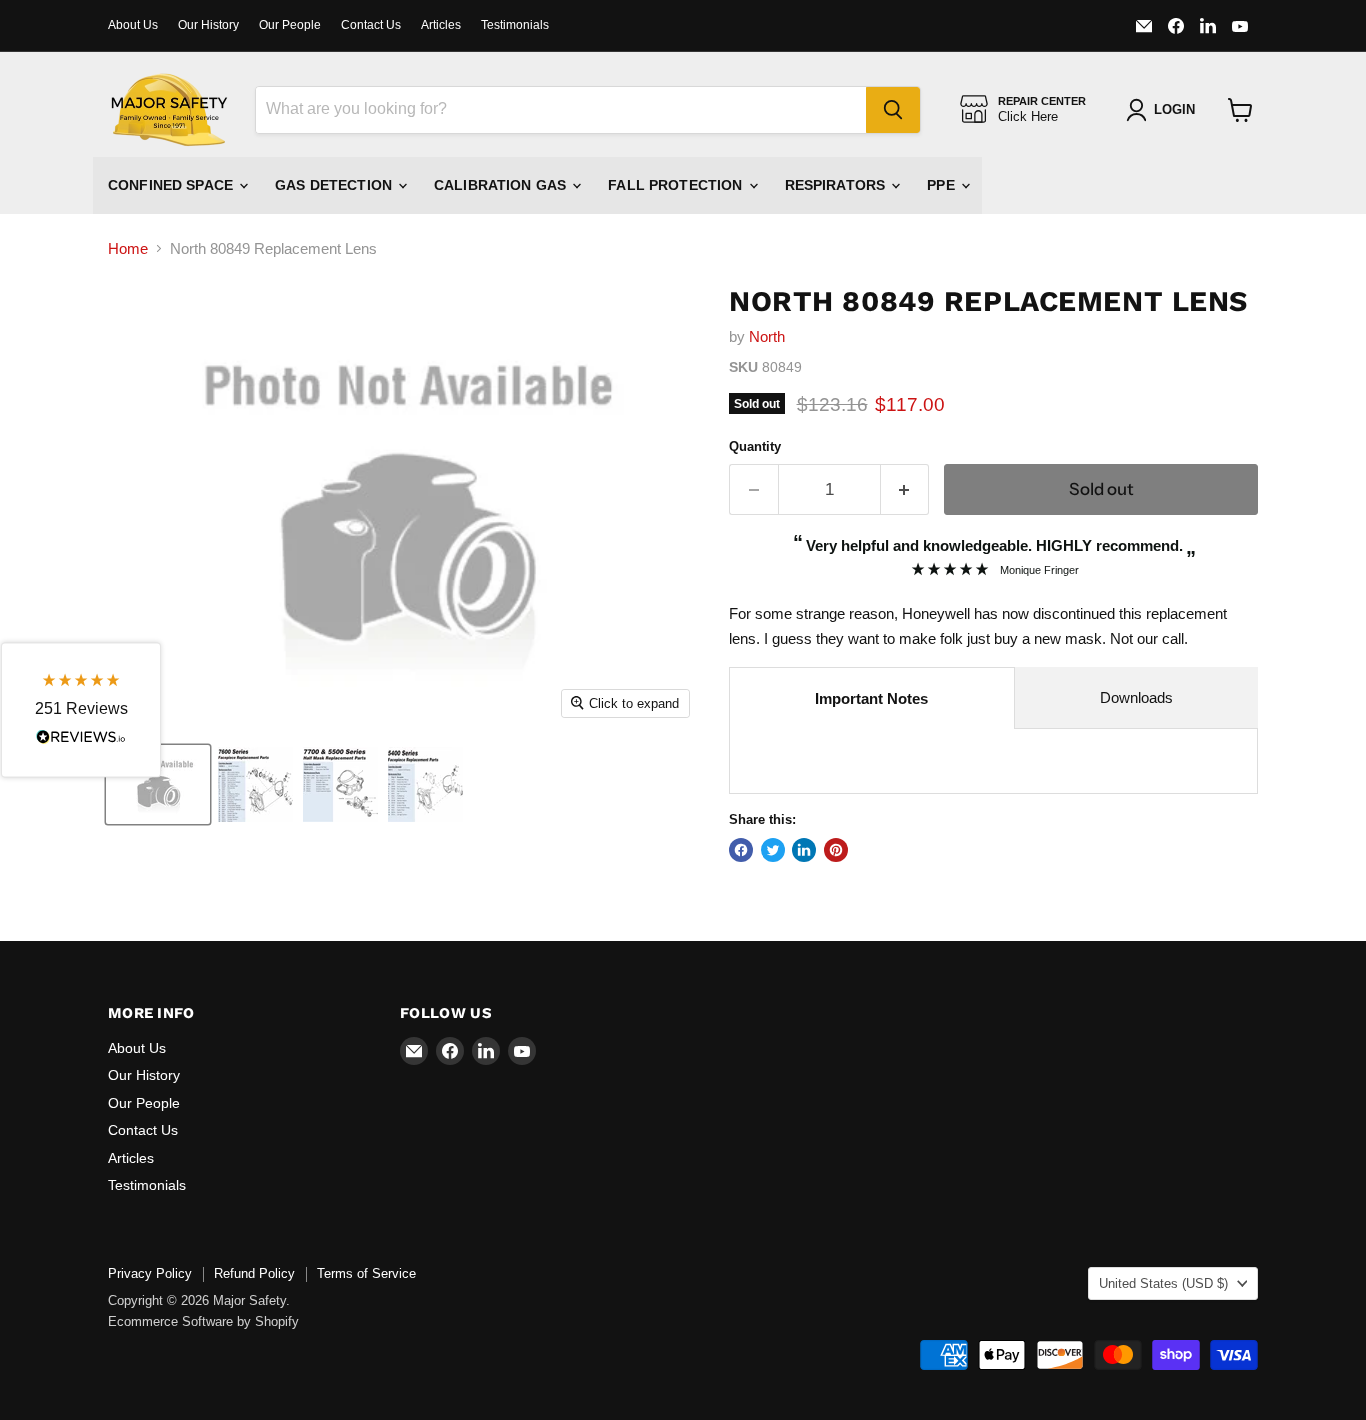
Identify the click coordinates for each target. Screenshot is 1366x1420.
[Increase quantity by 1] (905, 489)
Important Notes (871, 698)
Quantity (755, 446)
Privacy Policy (150, 1273)
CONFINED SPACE (172, 185)
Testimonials (515, 25)
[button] (81, 710)
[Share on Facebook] (741, 850)
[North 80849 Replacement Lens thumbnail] (158, 784)
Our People (290, 25)
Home (128, 248)
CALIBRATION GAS (502, 185)
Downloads (1136, 697)
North (767, 336)
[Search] (893, 110)
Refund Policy (254, 1273)
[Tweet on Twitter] (773, 850)
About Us (133, 25)
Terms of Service (366, 1273)
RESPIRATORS (837, 185)
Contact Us (371, 25)
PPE (943, 185)
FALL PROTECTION (677, 185)
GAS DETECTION (335, 185)
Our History (208, 25)
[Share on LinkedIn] (804, 850)
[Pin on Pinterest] (836, 850)
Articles (441, 25)
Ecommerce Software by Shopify (203, 1321)
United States (1163, 1283)
